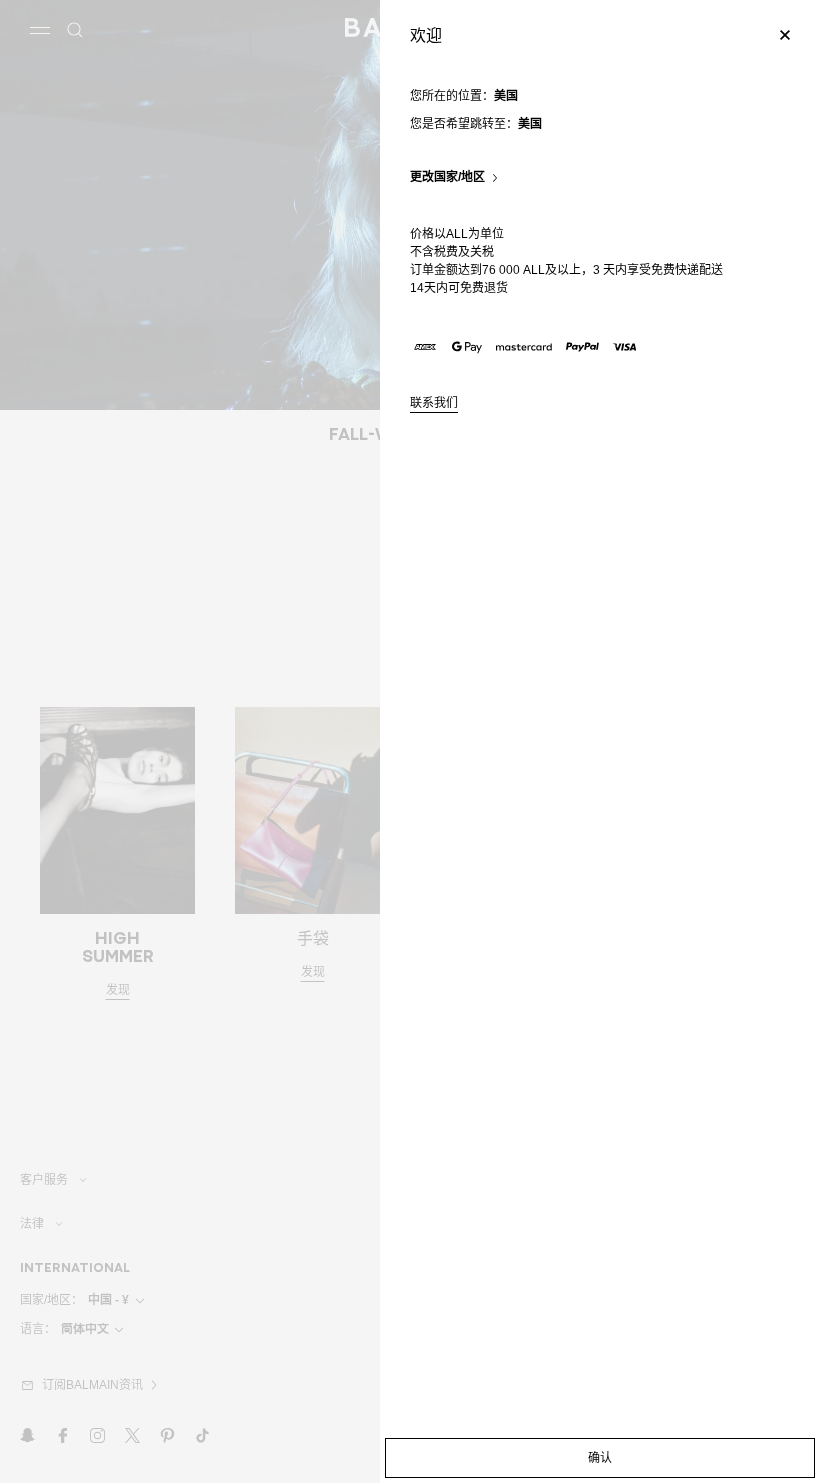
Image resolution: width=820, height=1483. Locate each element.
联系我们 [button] (434, 403)
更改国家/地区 (447, 177)
